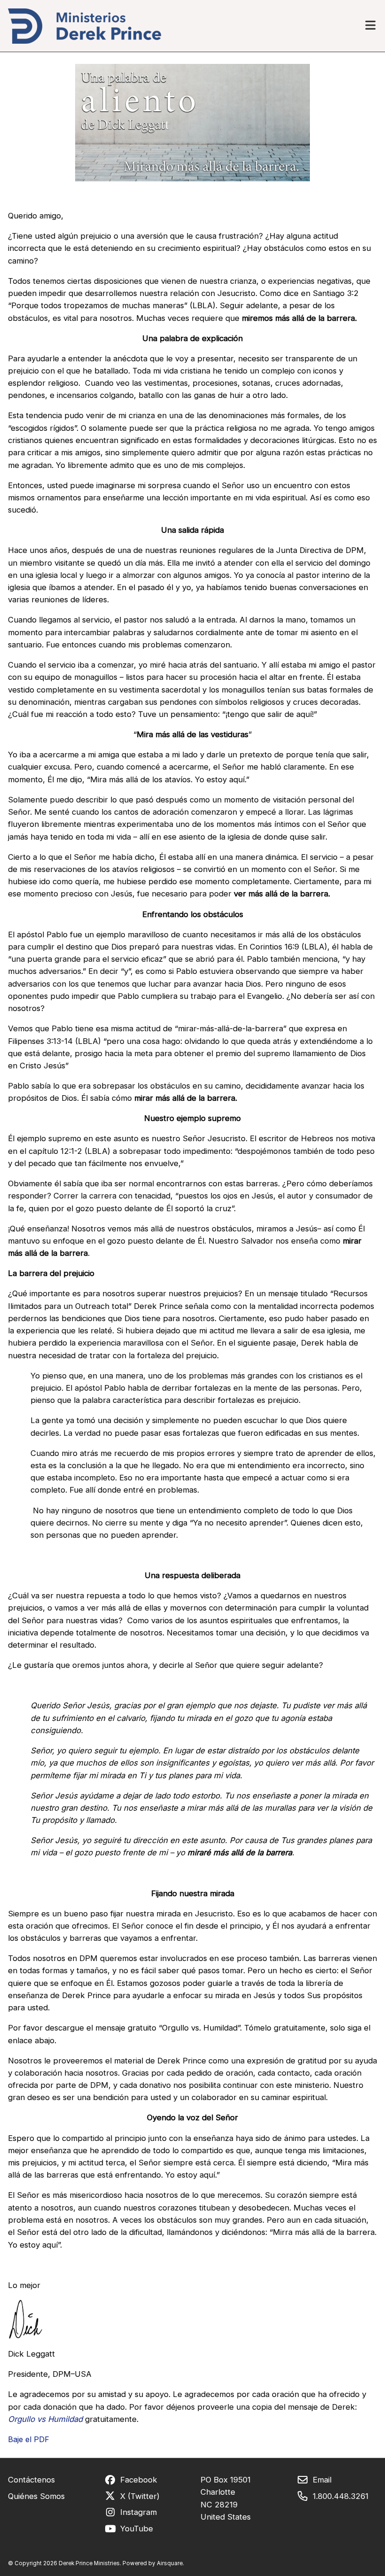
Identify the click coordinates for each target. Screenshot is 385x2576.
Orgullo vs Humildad (45, 2419)
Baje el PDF (29, 2439)
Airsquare (170, 2563)
